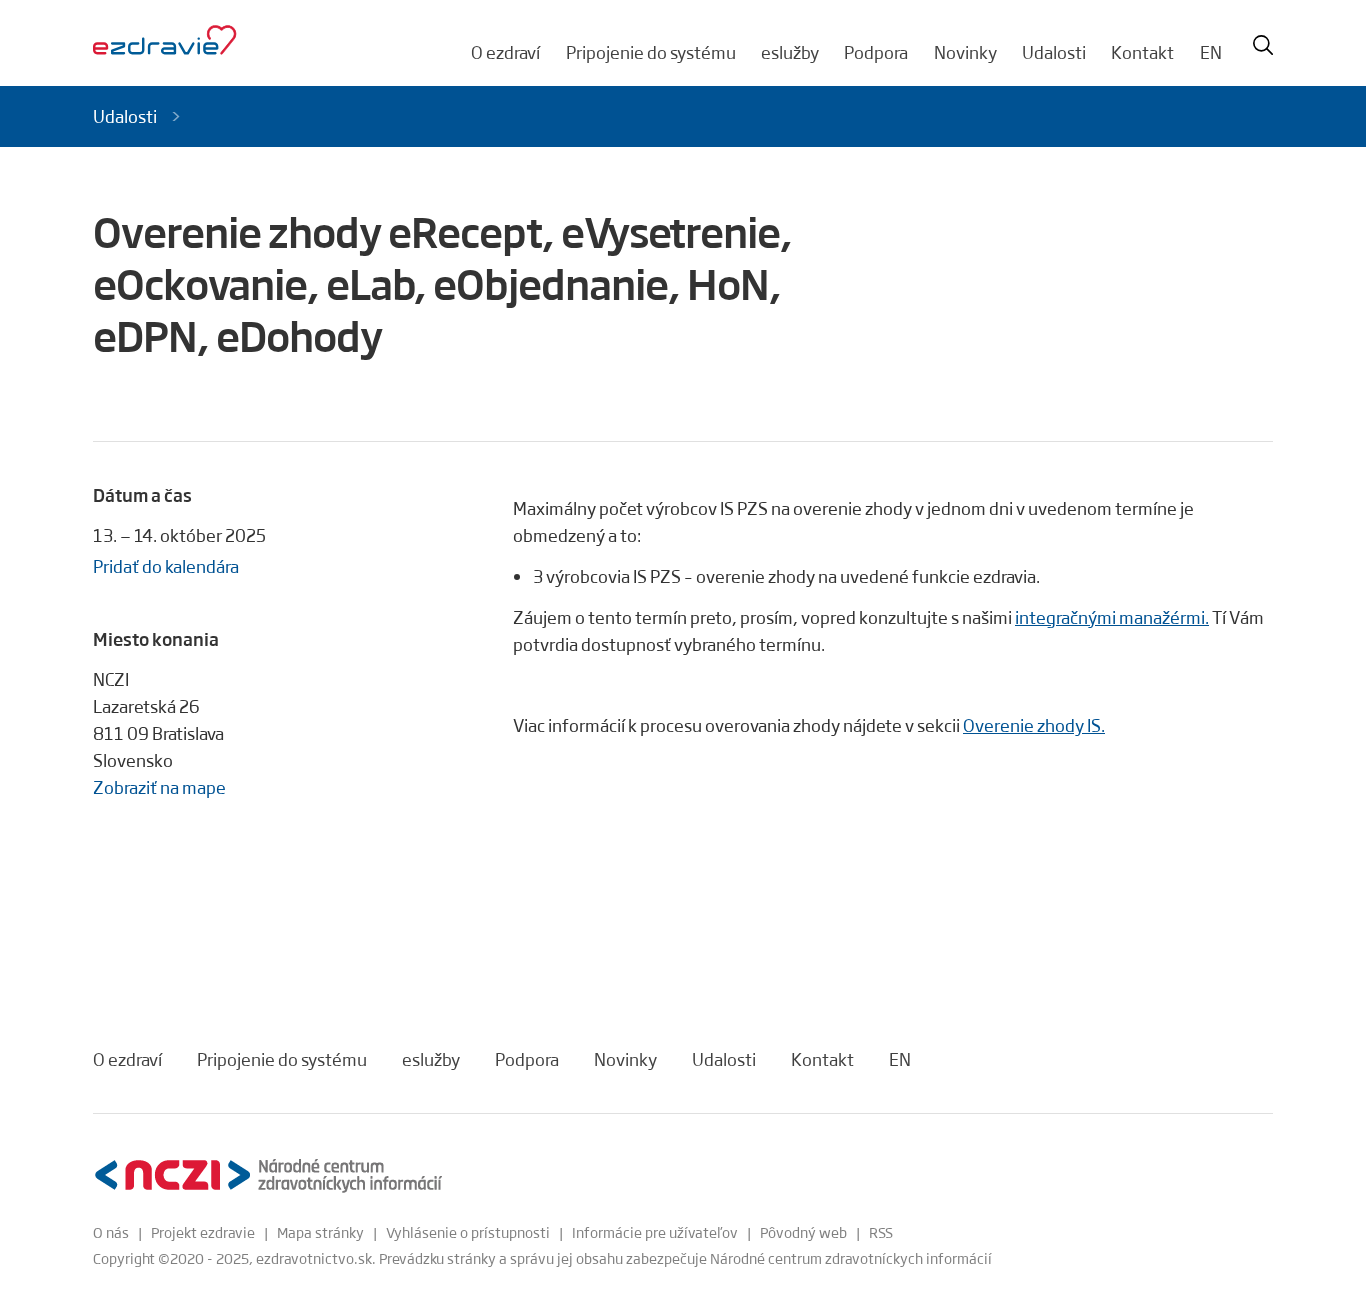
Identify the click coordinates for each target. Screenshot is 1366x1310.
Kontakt (1142, 52)
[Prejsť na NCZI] (268, 1175)
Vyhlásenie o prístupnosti (468, 1232)
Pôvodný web (803, 1232)
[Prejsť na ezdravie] (165, 41)
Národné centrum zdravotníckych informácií (851, 1258)
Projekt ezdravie (203, 1232)
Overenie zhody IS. (1034, 725)
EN (1211, 52)
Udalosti (1054, 52)
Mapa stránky (320, 1232)
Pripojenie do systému (651, 52)
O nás (111, 1232)
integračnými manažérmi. (1112, 617)
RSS (881, 1232)
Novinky (965, 52)
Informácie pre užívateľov (655, 1232)
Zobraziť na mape (159, 787)
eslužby (790, 52)
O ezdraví (505, 52)
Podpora (876, 52)
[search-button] (1263, 45)
